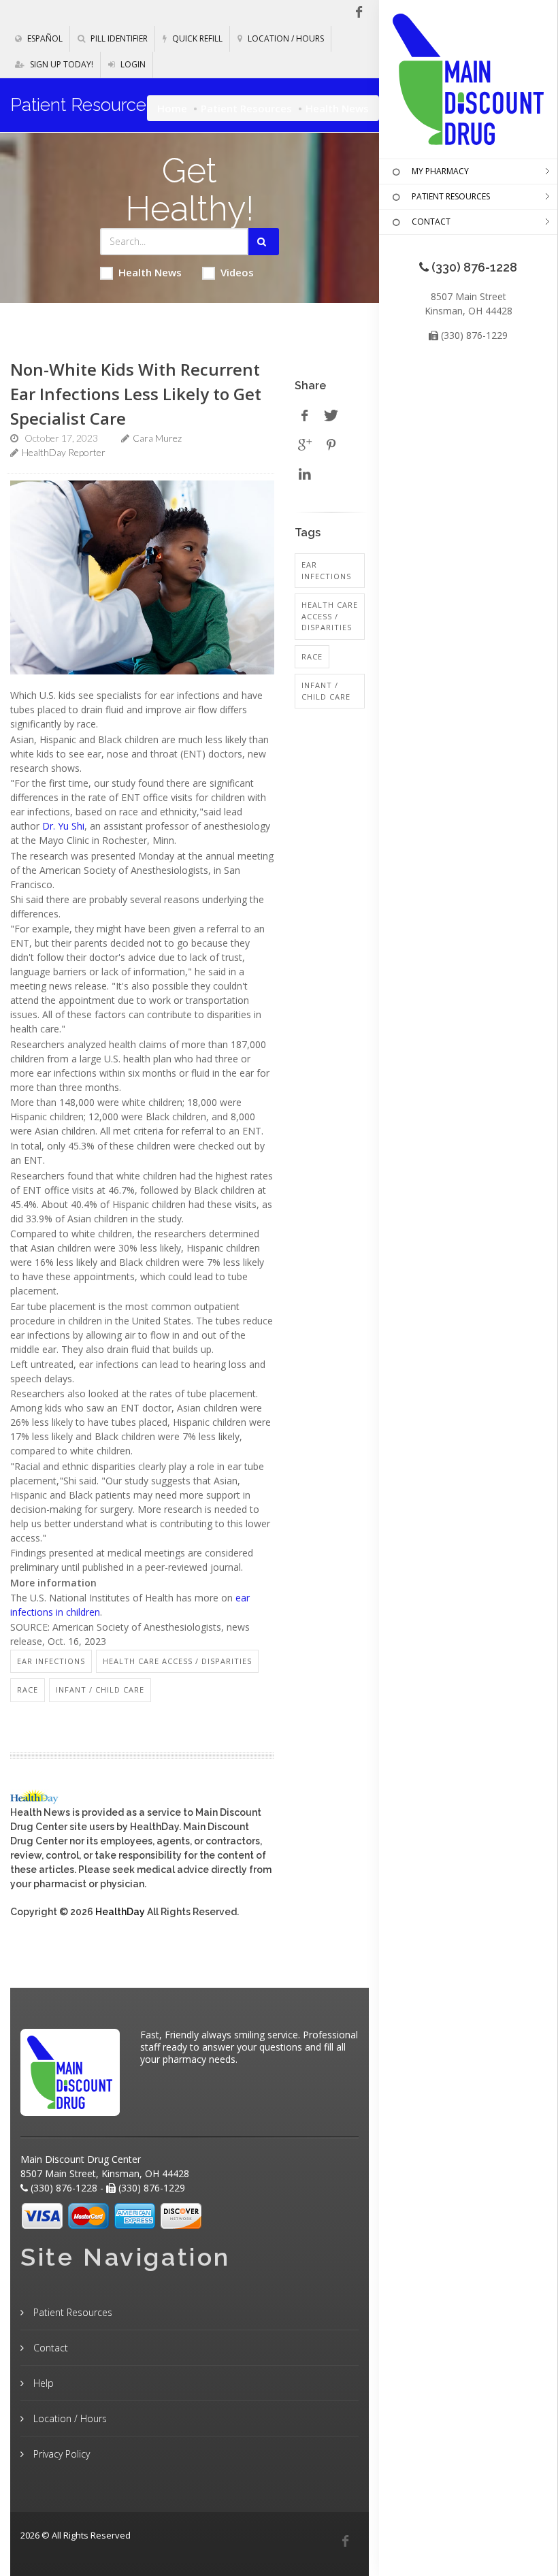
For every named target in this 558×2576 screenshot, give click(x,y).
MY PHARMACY (440, 171)
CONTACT (431, 222)
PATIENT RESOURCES (451, 196)
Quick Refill (196, 38)
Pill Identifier (118, 38)
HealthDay (120, 1912)
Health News (150, 272)
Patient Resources (246, 108)
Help (42, 2383)
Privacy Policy (60, 2454)
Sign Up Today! (61, 64)
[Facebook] (345, 2541)
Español (44, 38)
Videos (237, 272)
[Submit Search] (264, 242)
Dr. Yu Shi (63, 826)
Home (172, 108)
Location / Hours (285, 38)
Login (132, 64)
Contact (49, 2348)
